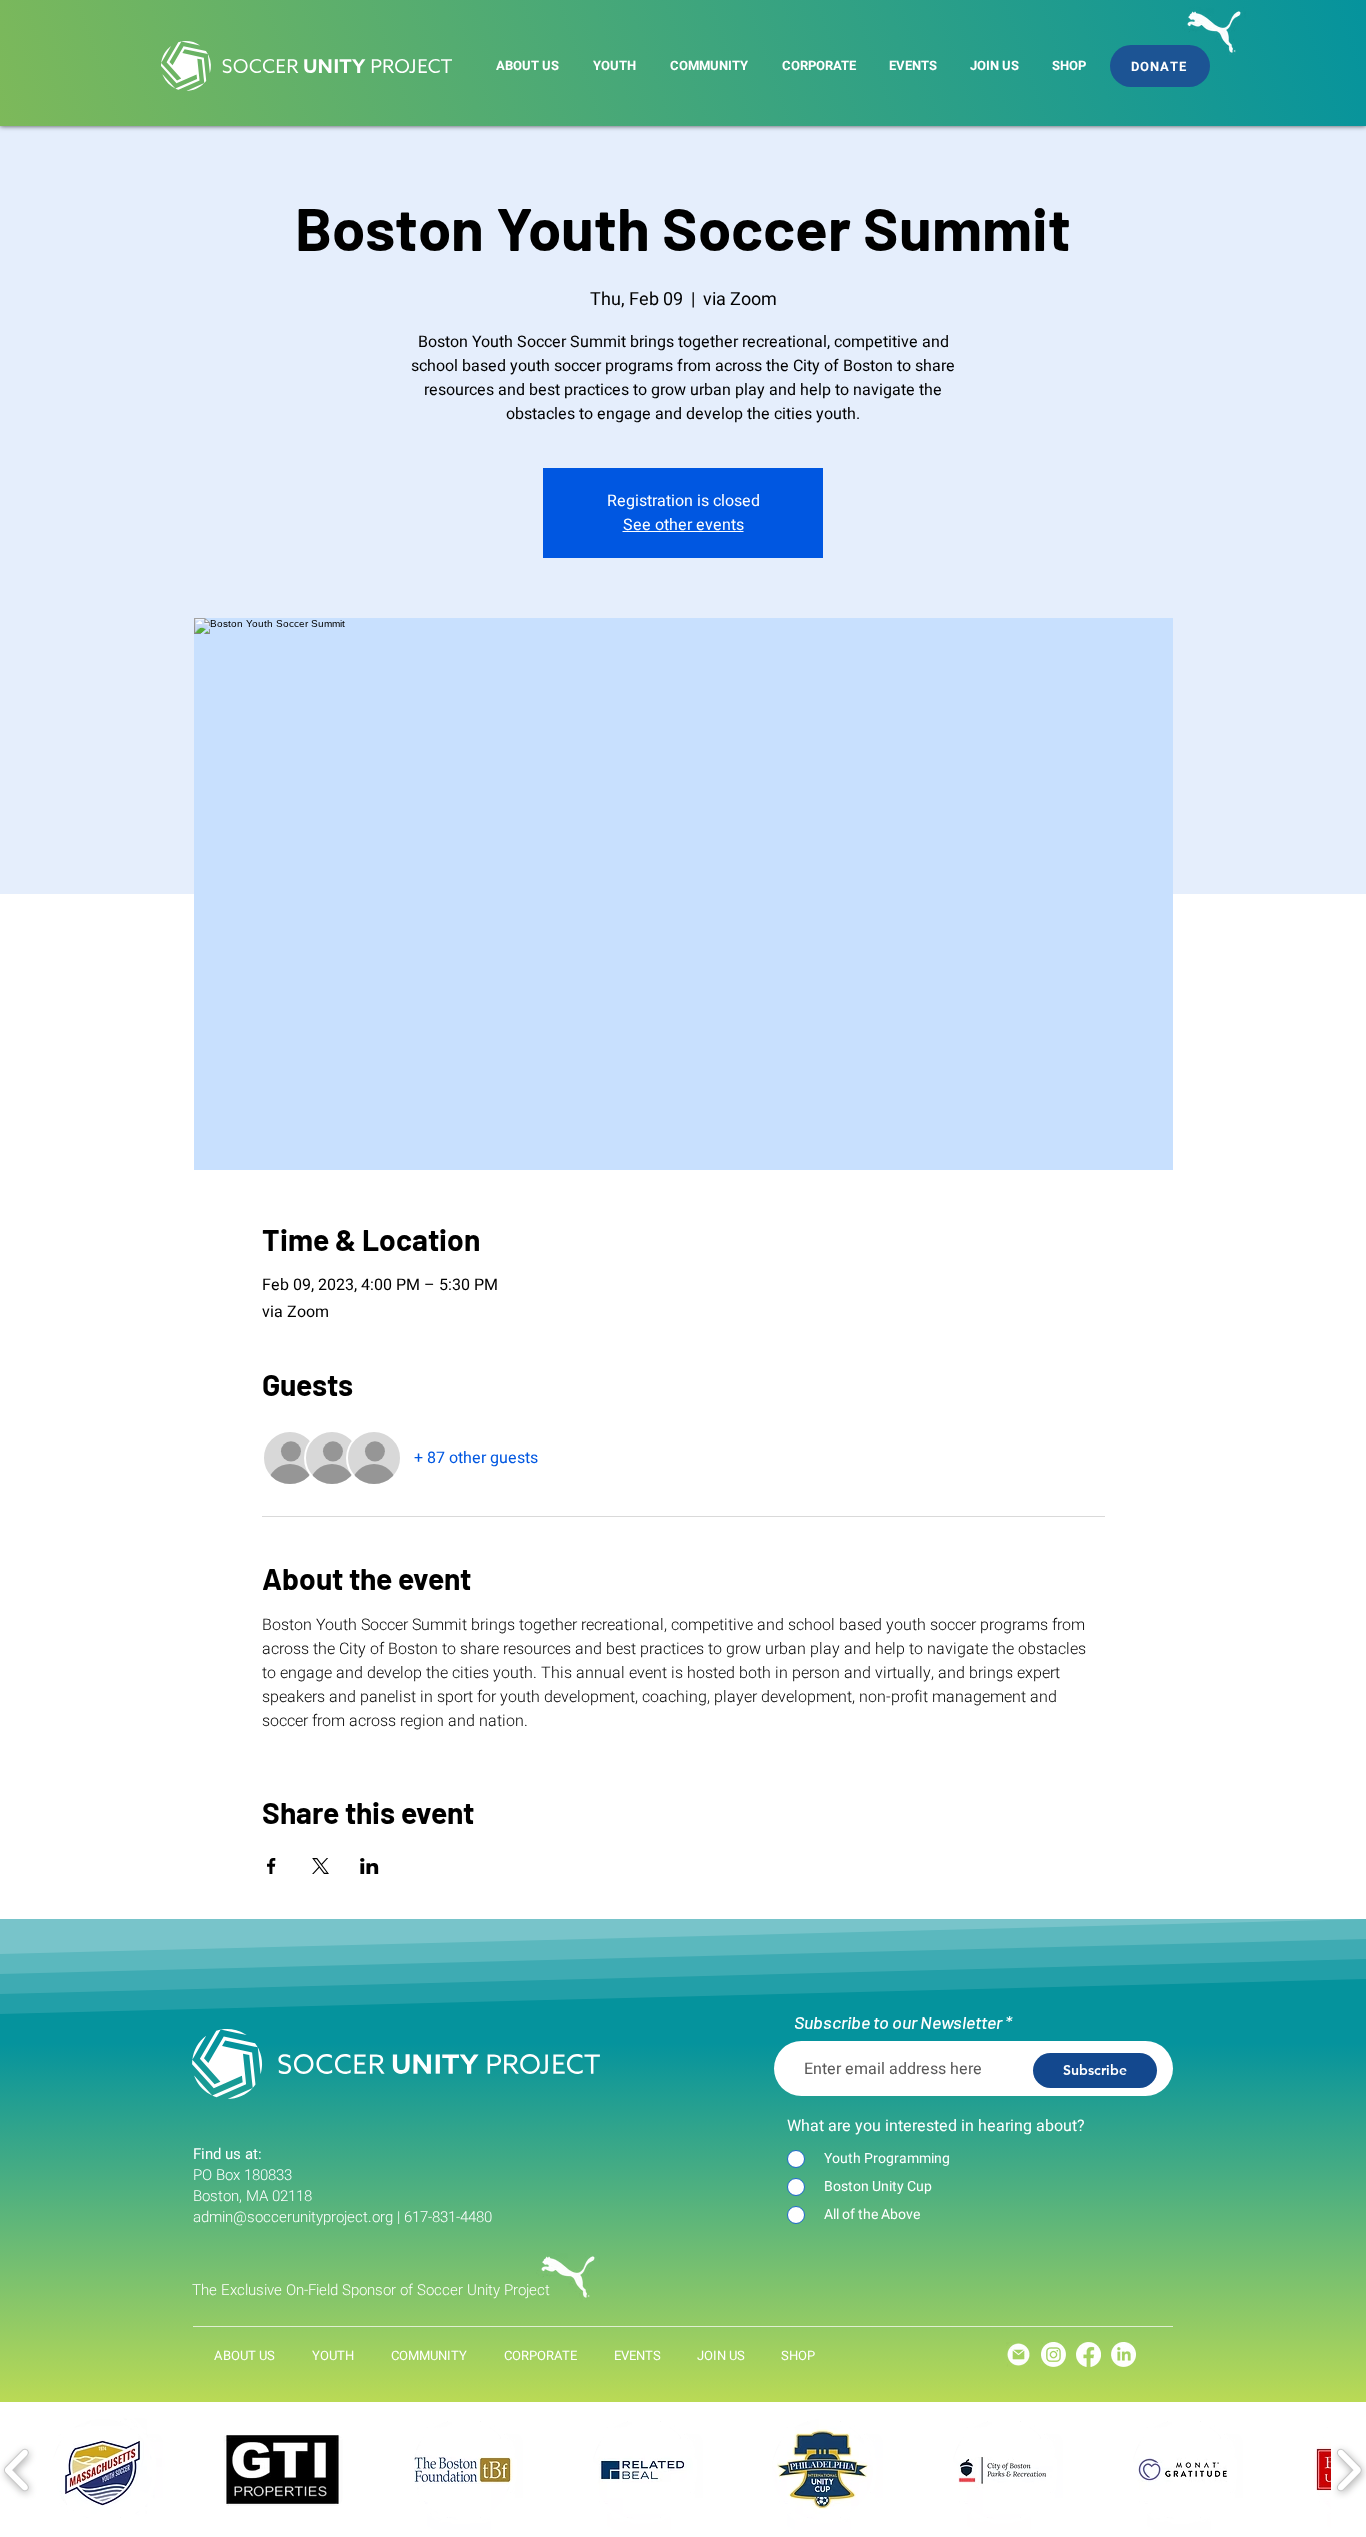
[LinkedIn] (1123, 2354)
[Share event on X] (320, 1866)
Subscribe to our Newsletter (898, 2022)
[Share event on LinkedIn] (369, 1866)
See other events (683, 525)
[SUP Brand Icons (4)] (1018, 2354)
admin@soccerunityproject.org (293, 2217)
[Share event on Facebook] (271, 1866)
